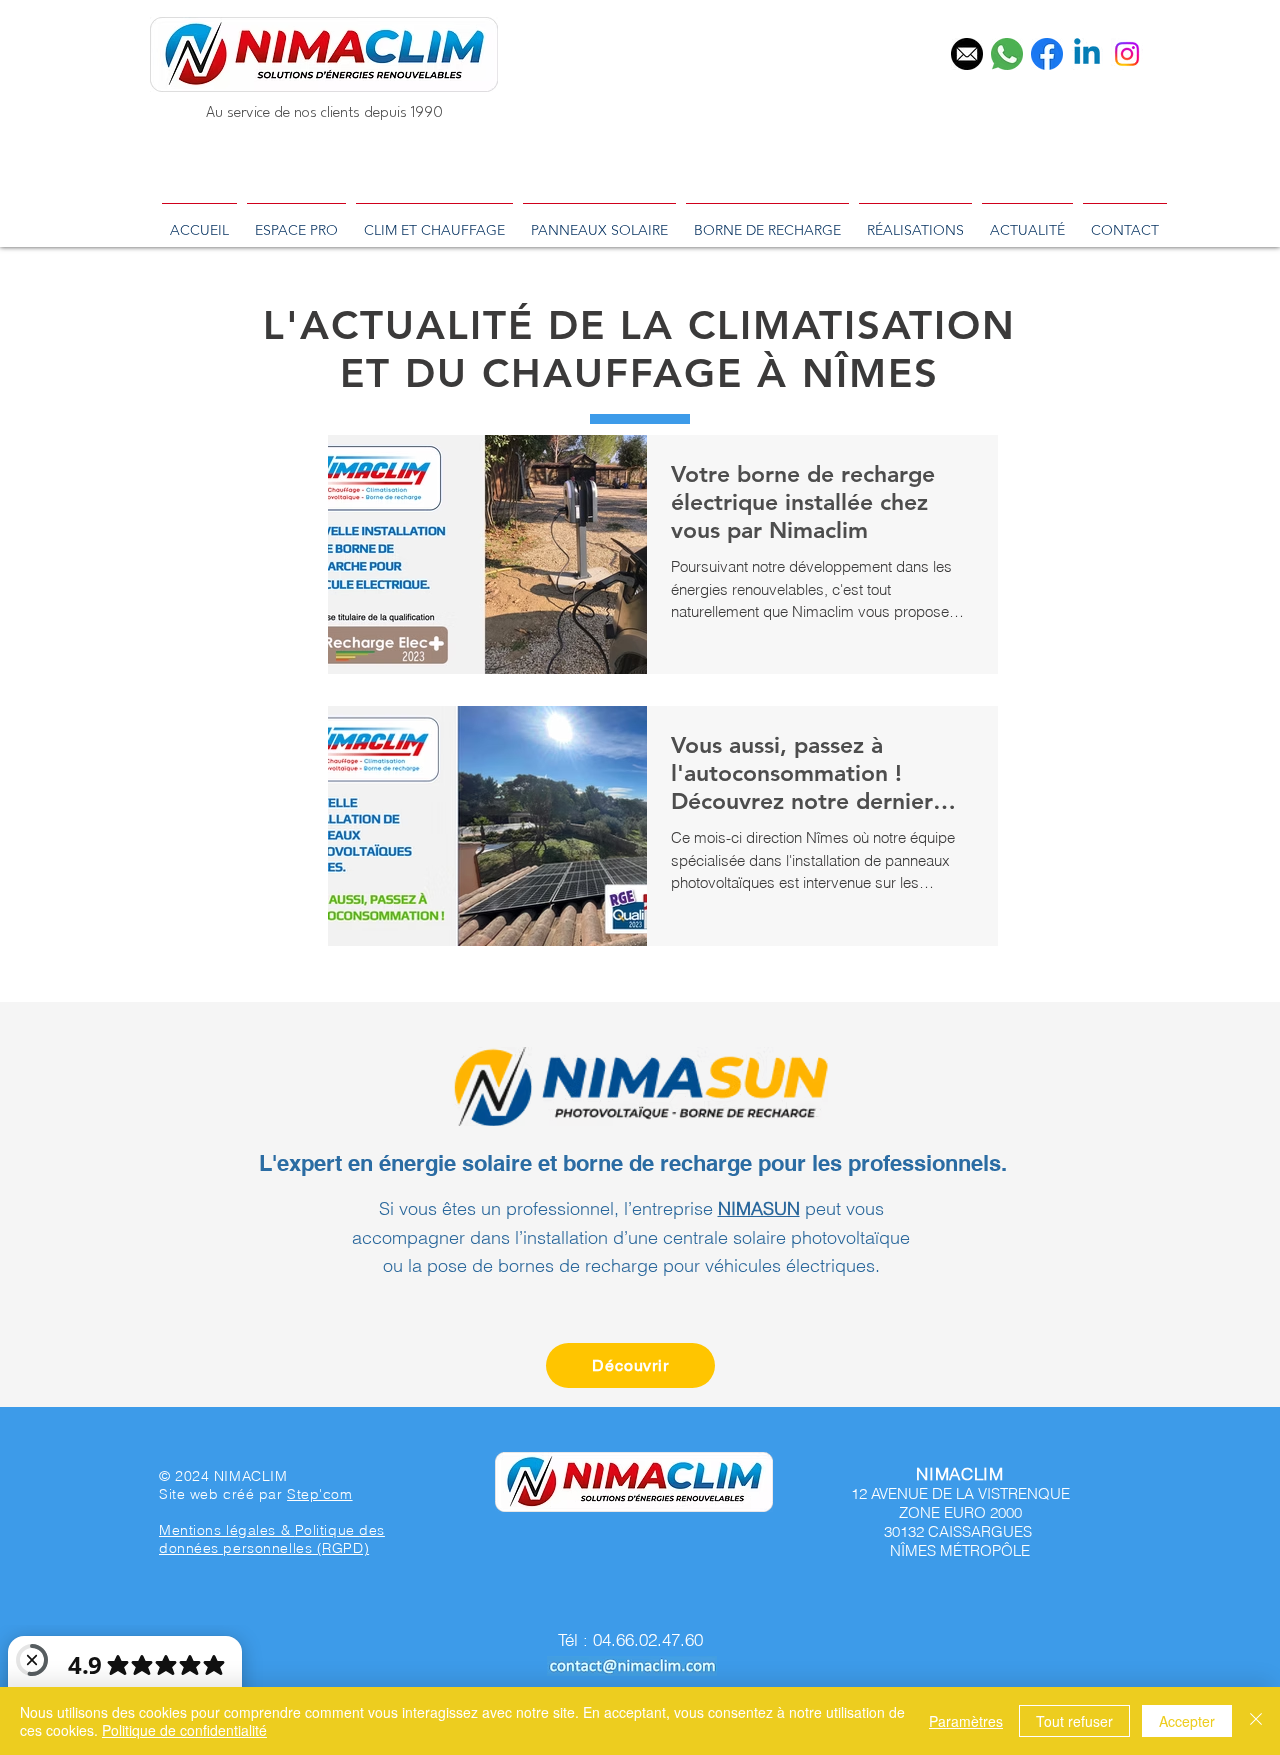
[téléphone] (1007, 54)
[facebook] (1047, 54)
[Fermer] (1256, 1721)
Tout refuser (1074, 1721)
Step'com (319, 1494)
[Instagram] (1127, 54)
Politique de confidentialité (184, 1730)
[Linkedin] (1087, 54)
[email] (967, 54)
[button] (1168, 1536)
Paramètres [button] (966, 1721)
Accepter (1187, 1721)
